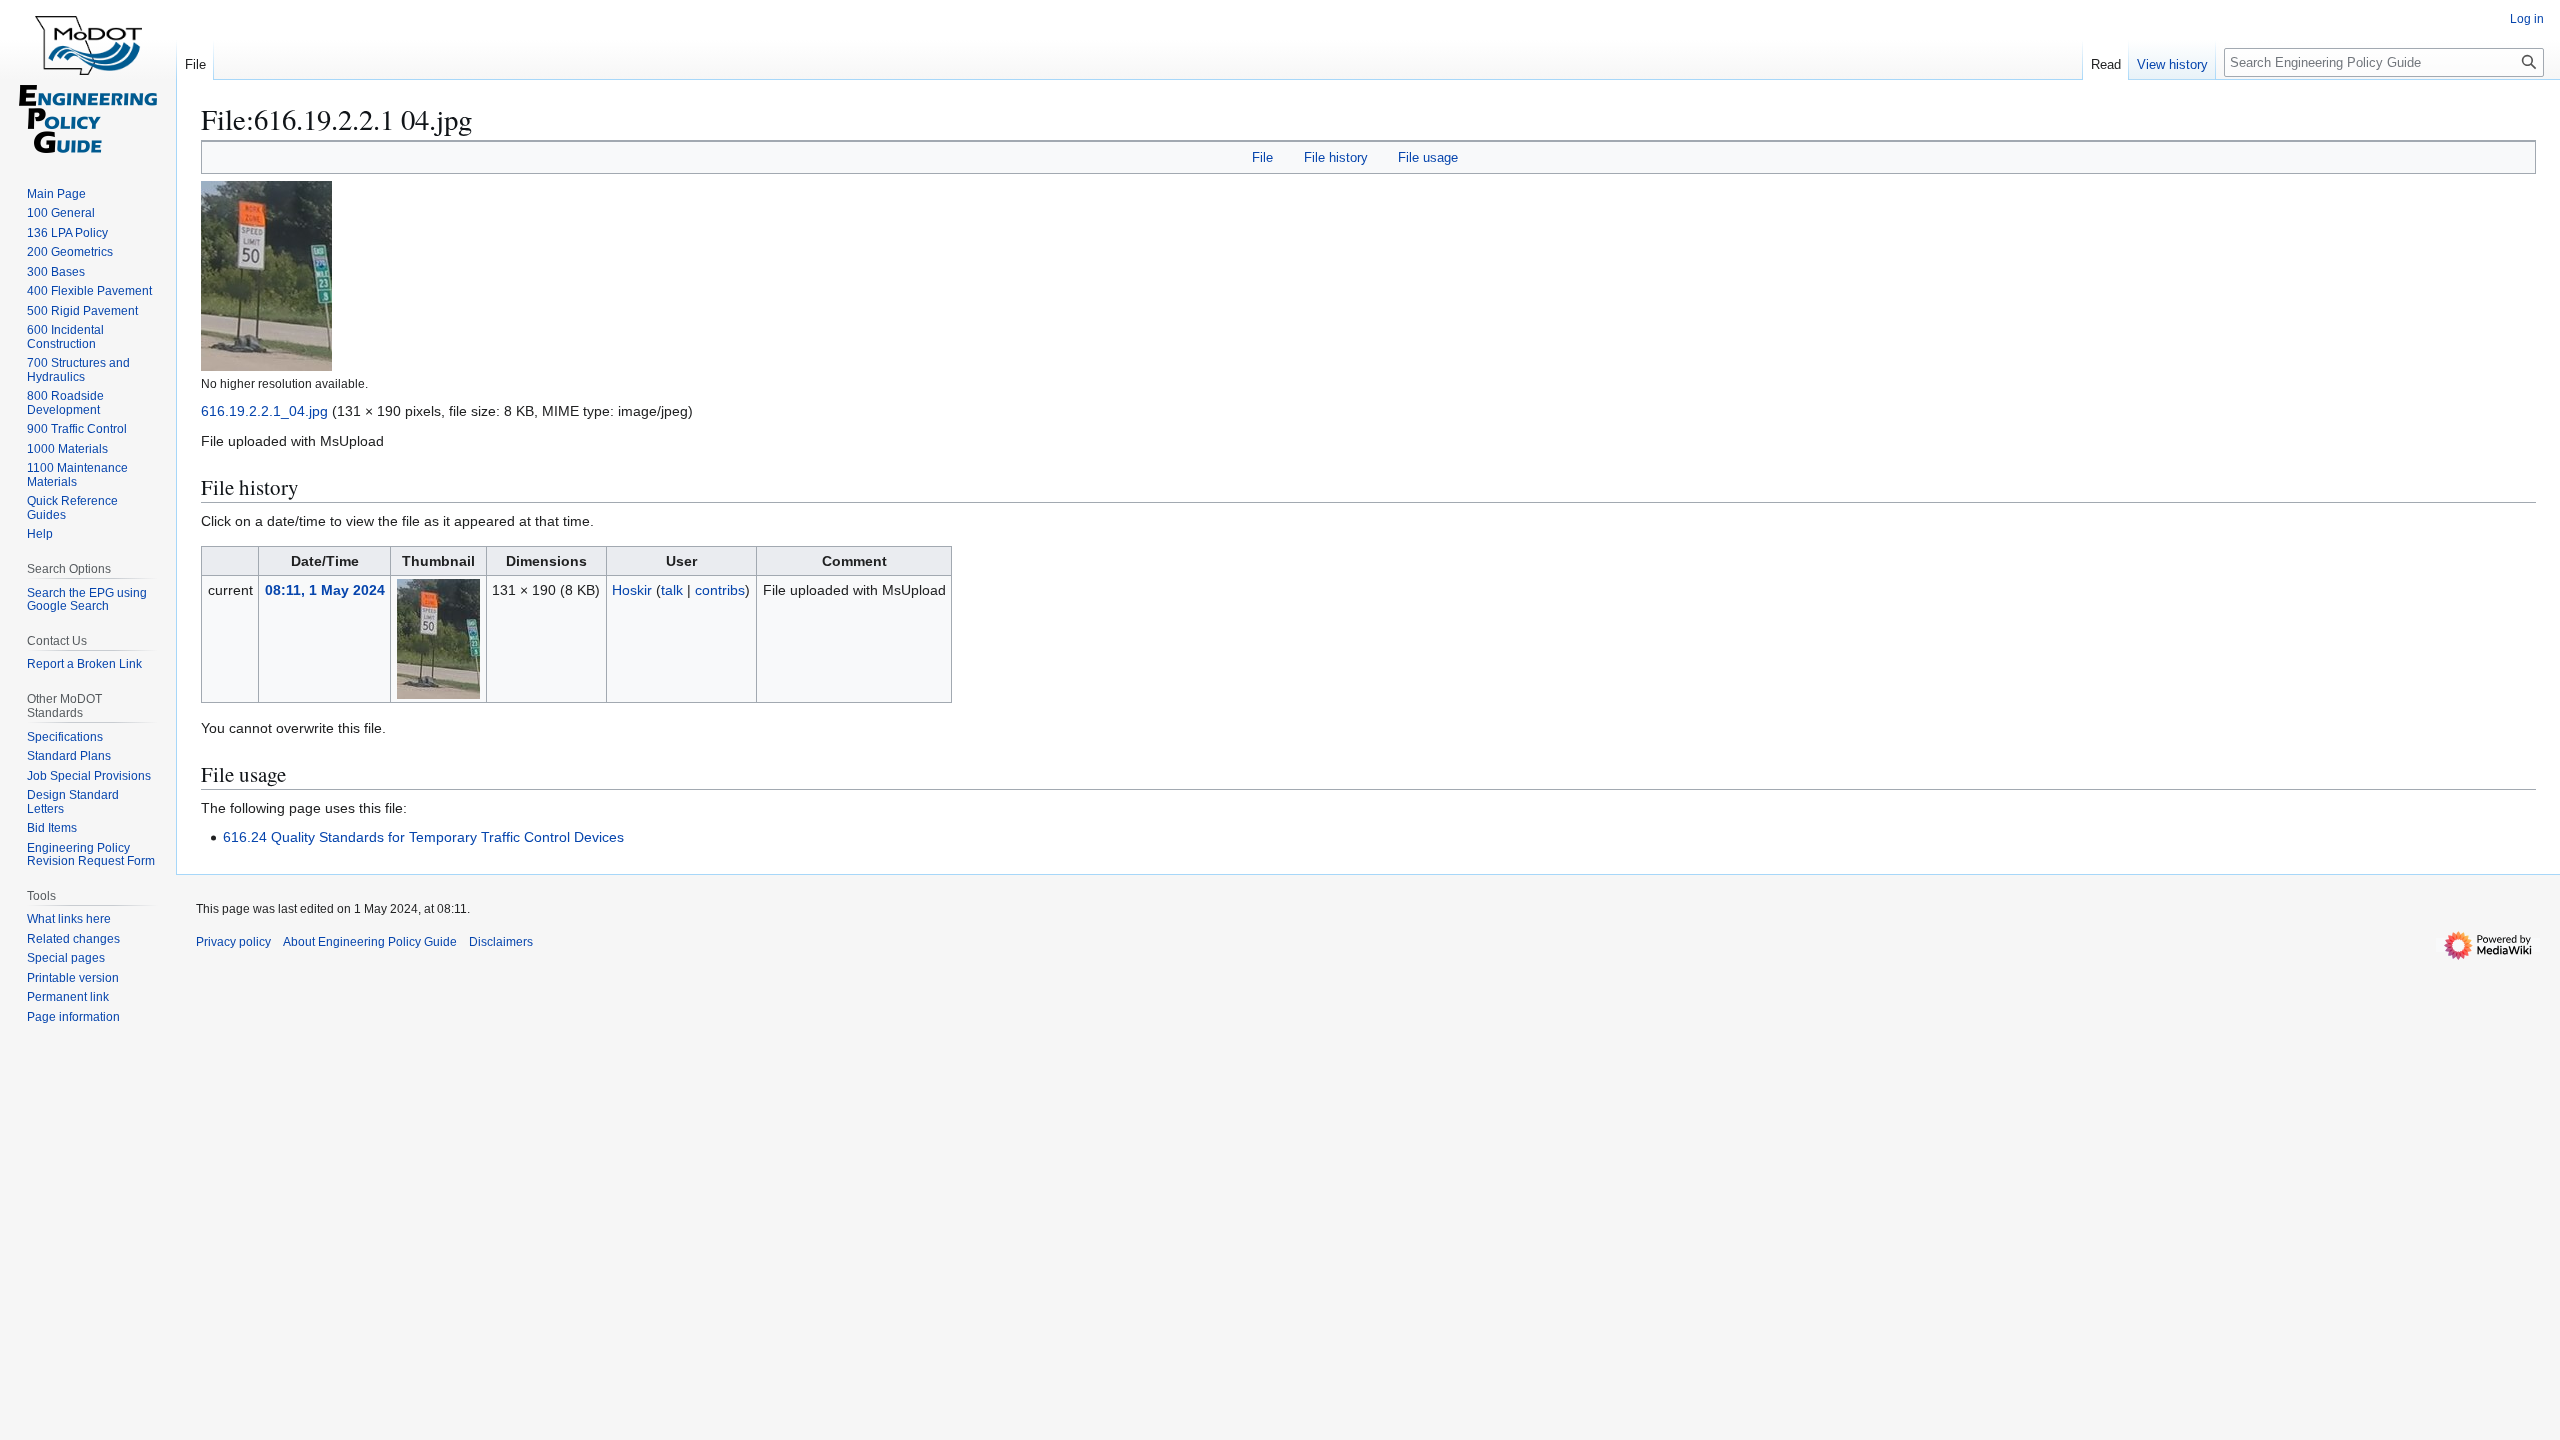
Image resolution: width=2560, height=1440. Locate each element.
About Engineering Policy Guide (370, 942)
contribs (720, 590)
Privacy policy (233, 942)
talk (672, 590)
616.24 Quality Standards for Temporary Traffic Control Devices (423, 837)
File (1262, 157)
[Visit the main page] (88, 80)
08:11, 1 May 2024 (325, 590)
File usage (1428, 157)
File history (1336, 157)
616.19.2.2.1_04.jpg (264, 411)
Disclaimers (501, 942)
